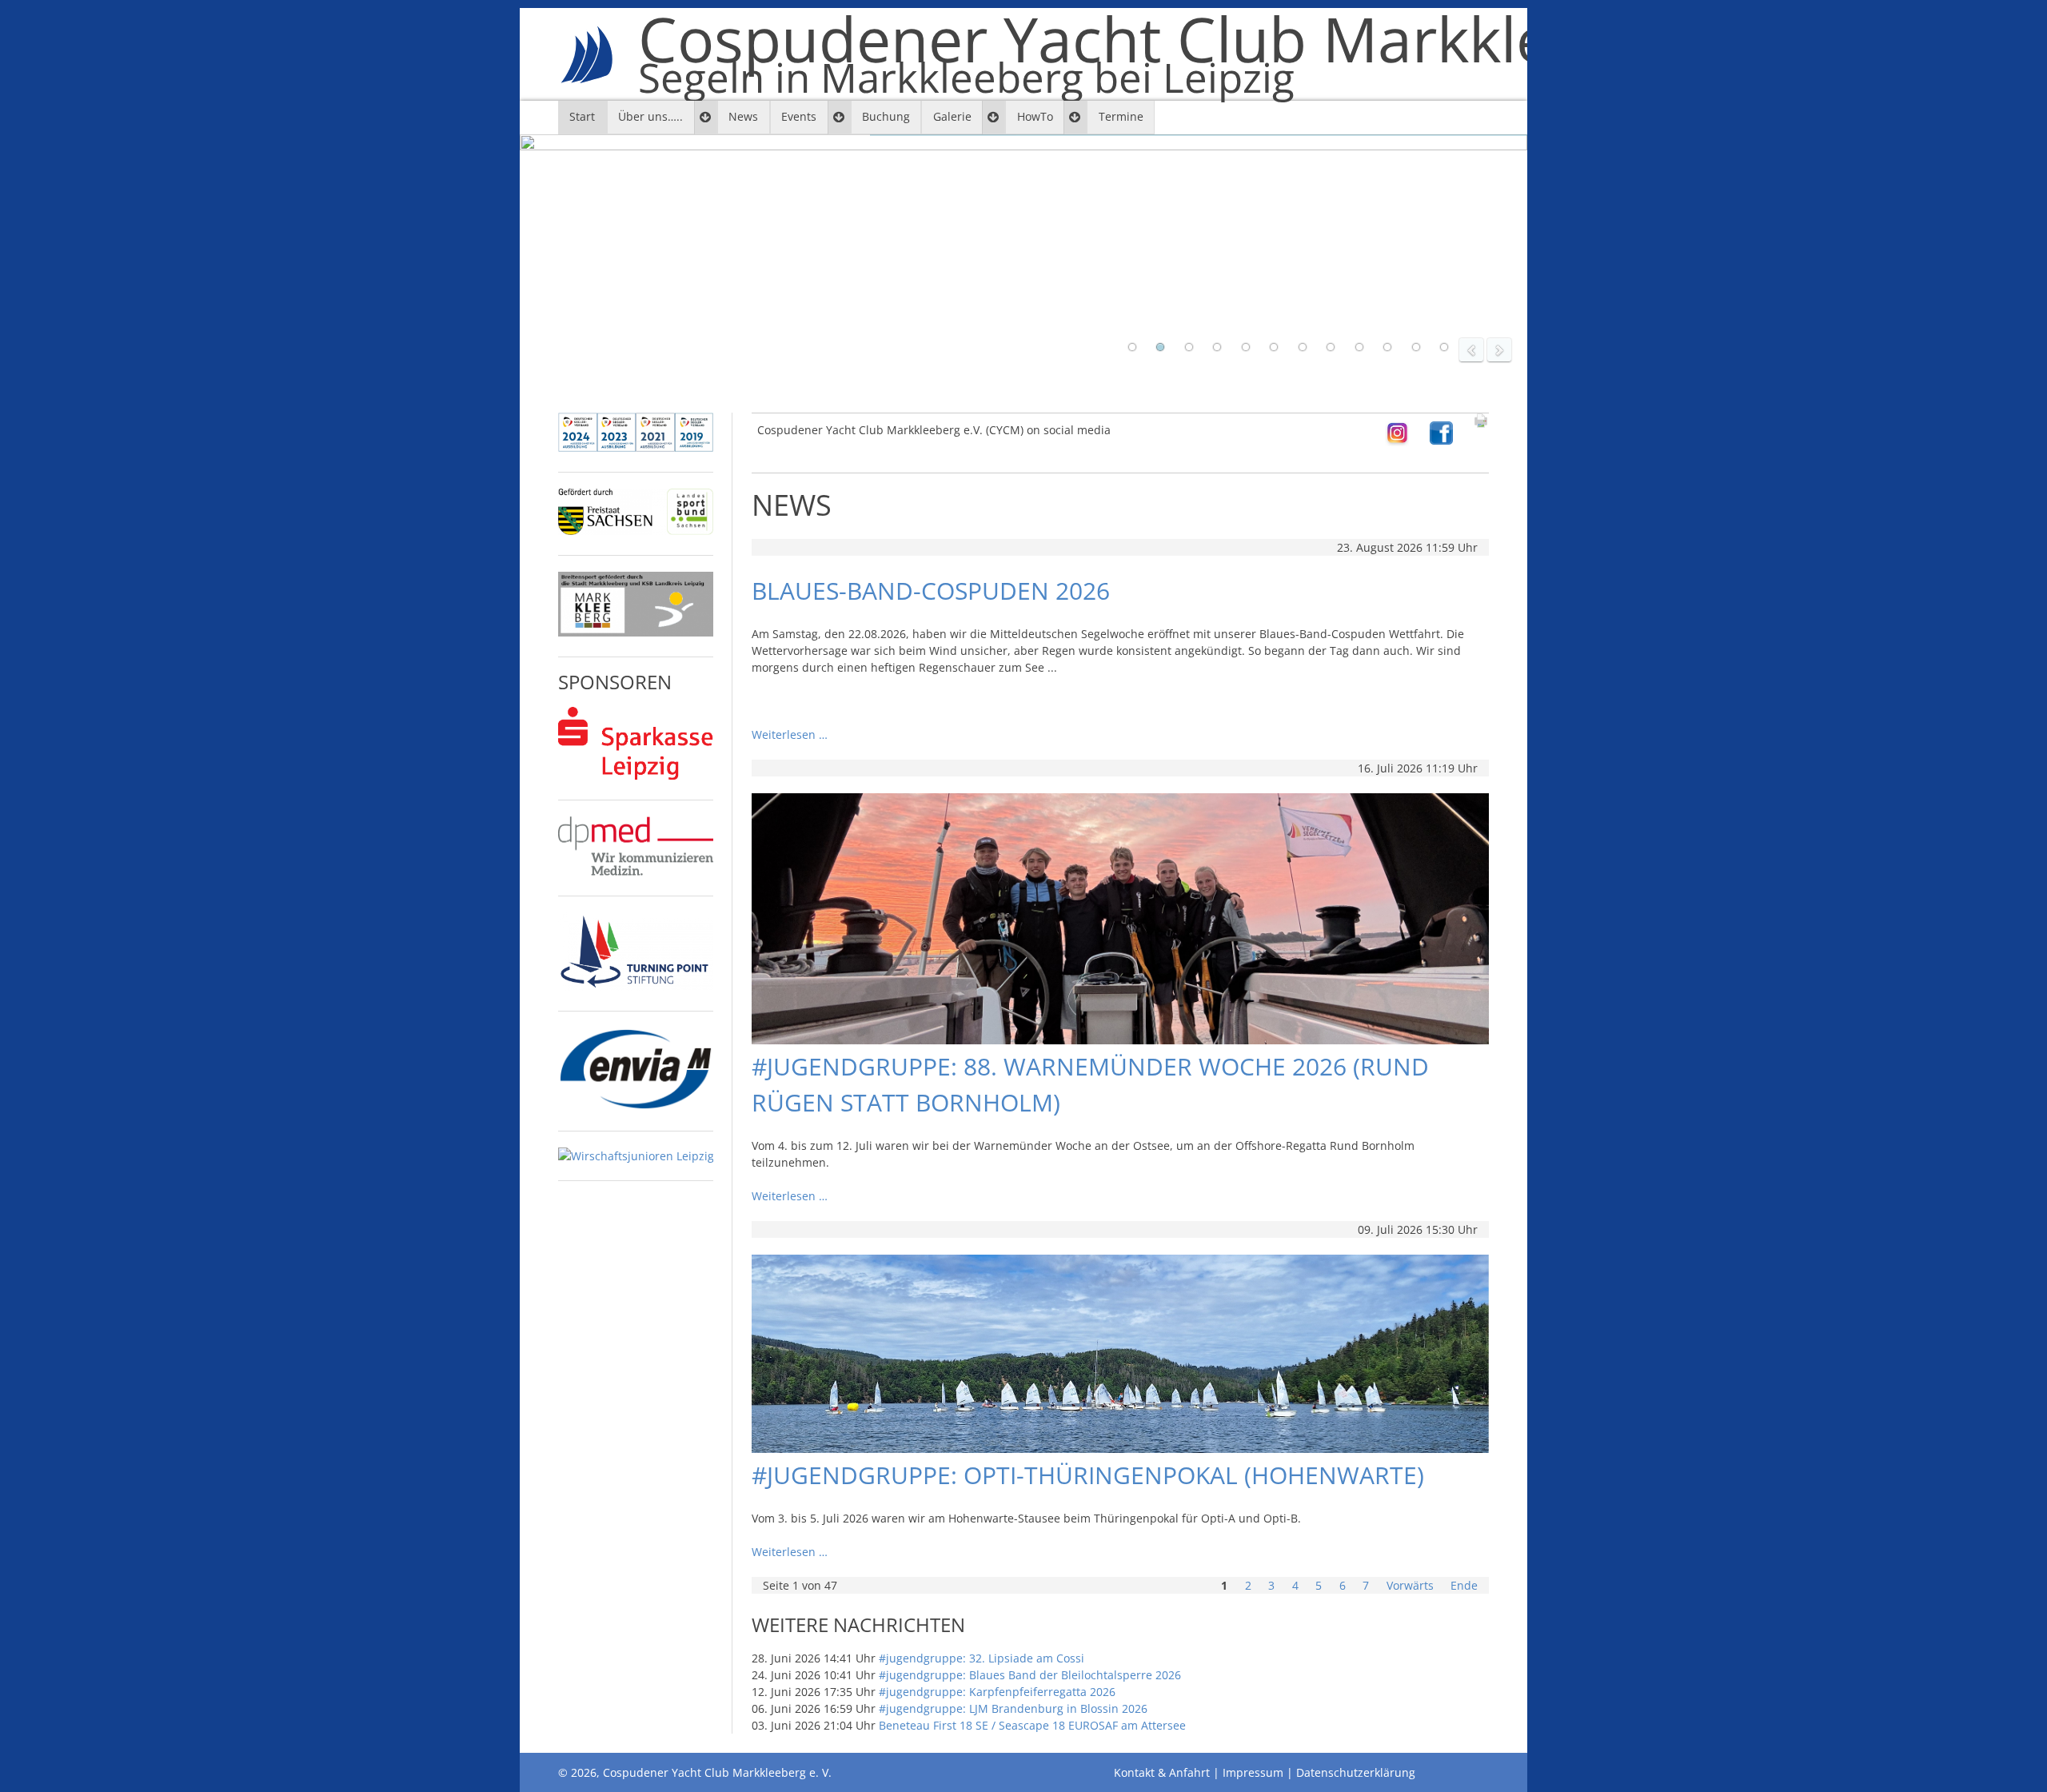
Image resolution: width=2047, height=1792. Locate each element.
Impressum (1253, 1772)
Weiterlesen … (790, 734)
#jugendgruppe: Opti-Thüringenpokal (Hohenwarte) (1088, 1475)
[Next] (1499, 350)
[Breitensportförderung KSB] (636, 632)
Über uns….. (650, 116)
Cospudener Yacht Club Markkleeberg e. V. (1244, 54)
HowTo (1035, 116)
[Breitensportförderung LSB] (636, 531)
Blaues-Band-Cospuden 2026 (931, 591)
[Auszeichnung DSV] (636, 447)
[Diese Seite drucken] (1481, 424)
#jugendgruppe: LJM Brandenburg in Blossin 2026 (1013, 1708)
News (743, 116)
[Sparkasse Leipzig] (636, 775)
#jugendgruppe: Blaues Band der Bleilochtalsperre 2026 (1030, 1675)
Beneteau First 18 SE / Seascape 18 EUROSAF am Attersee (1032, 1725)
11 (1416, 347)
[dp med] (636, 871)
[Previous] (1471, 350)
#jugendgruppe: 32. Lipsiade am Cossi (982, 1658)
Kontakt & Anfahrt (1162, 1772)
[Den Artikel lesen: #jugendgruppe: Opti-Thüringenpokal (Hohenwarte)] (1120, 1449)
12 (1444, 347)
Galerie (952, 116)
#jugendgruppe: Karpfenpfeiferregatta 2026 (997, 1692)
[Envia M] (636, 1106)
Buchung (886, 116)
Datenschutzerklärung (1356, 1772)
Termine (1121, 116)
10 (1387, 347)
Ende (1464, 1585)
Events (799, 116)
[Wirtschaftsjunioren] (636, 1156)
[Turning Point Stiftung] (636, 986)
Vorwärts (1410, 1585)
